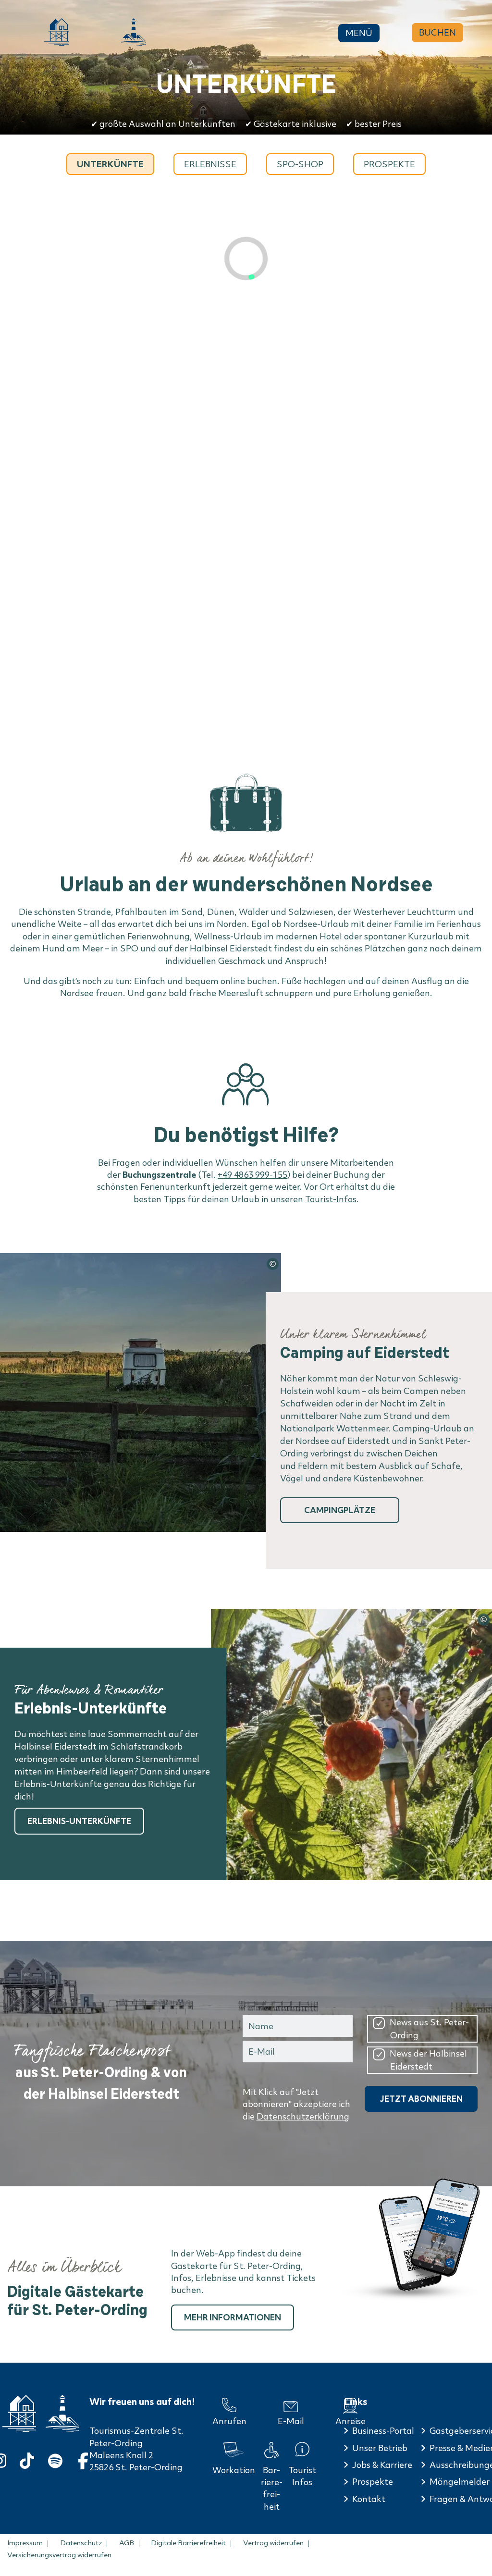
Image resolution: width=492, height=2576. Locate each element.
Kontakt (369, 2499)
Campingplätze (340, 1510)
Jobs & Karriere (382, 2465)
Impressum (25, 2543)
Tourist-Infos (331, 1199)
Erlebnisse (210, 164)
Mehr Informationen (233, 2317)
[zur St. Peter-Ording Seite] (19, 2413)
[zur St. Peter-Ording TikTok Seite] (27, 2459)
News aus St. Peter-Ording (429, 2029)
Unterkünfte (110, 164)
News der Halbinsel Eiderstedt (428, 2060)
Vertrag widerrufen (273, 2543)
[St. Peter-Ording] (57, 32)
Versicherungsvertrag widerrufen (59, 2555)
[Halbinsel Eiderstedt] (134, 32)
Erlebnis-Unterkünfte (79, 1821)
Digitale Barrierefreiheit (188, 2543)
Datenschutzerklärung (303, 2116)
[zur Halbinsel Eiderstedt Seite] (62, 2413)
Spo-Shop (300, 164)
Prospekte (389, 164)
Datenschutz (81, 2543)
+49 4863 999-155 (252, 1175)
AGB (127, 2543)
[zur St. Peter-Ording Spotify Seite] (55, 2459)
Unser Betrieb (380, 2448)
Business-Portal (383, 2431)
